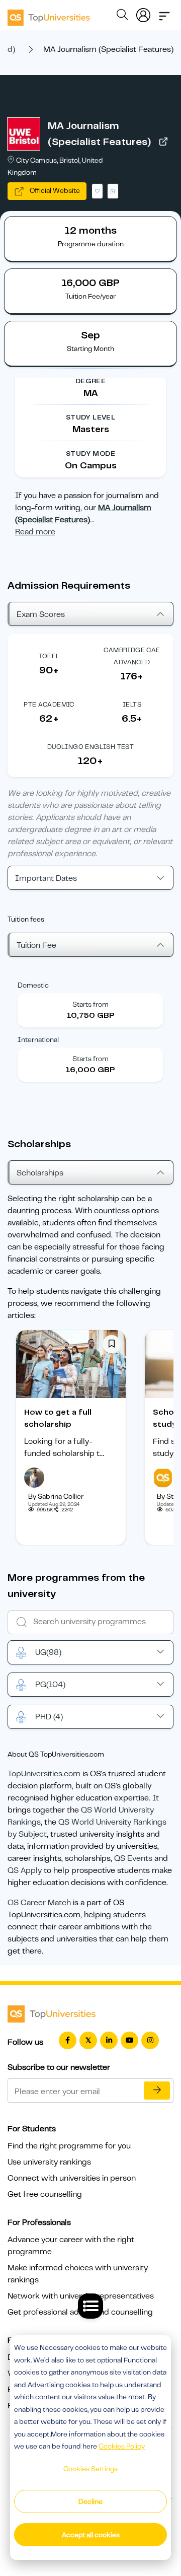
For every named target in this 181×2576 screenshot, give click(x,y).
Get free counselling (45, 2194)
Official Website (54, 190)
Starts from (90, 1004)
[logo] (49, 14)
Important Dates (46, 878)
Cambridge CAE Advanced (132, 656)
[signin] (143, 13)
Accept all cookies (91, 2535)
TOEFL (49, 656)
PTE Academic (49, 704)
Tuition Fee (36, 945)
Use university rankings (49, 2162)
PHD (49, 1717)
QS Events (133, 1858)
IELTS (132, 704)
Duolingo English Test (90, 747)
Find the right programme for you (69, 2146)
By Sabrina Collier (56, 1496)
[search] (122, 16)
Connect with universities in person (72, 2178)
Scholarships (40, 1173)
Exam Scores (41, 614)
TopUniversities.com (44, 1774)
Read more (35, 532)
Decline (90, 2501)
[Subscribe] (157, 2091)
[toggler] (164, 13)
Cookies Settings (90, 2469)
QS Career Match (39, 1903)
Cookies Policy (122, 2446)
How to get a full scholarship (58, 1418)
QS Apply (25, 1870)
